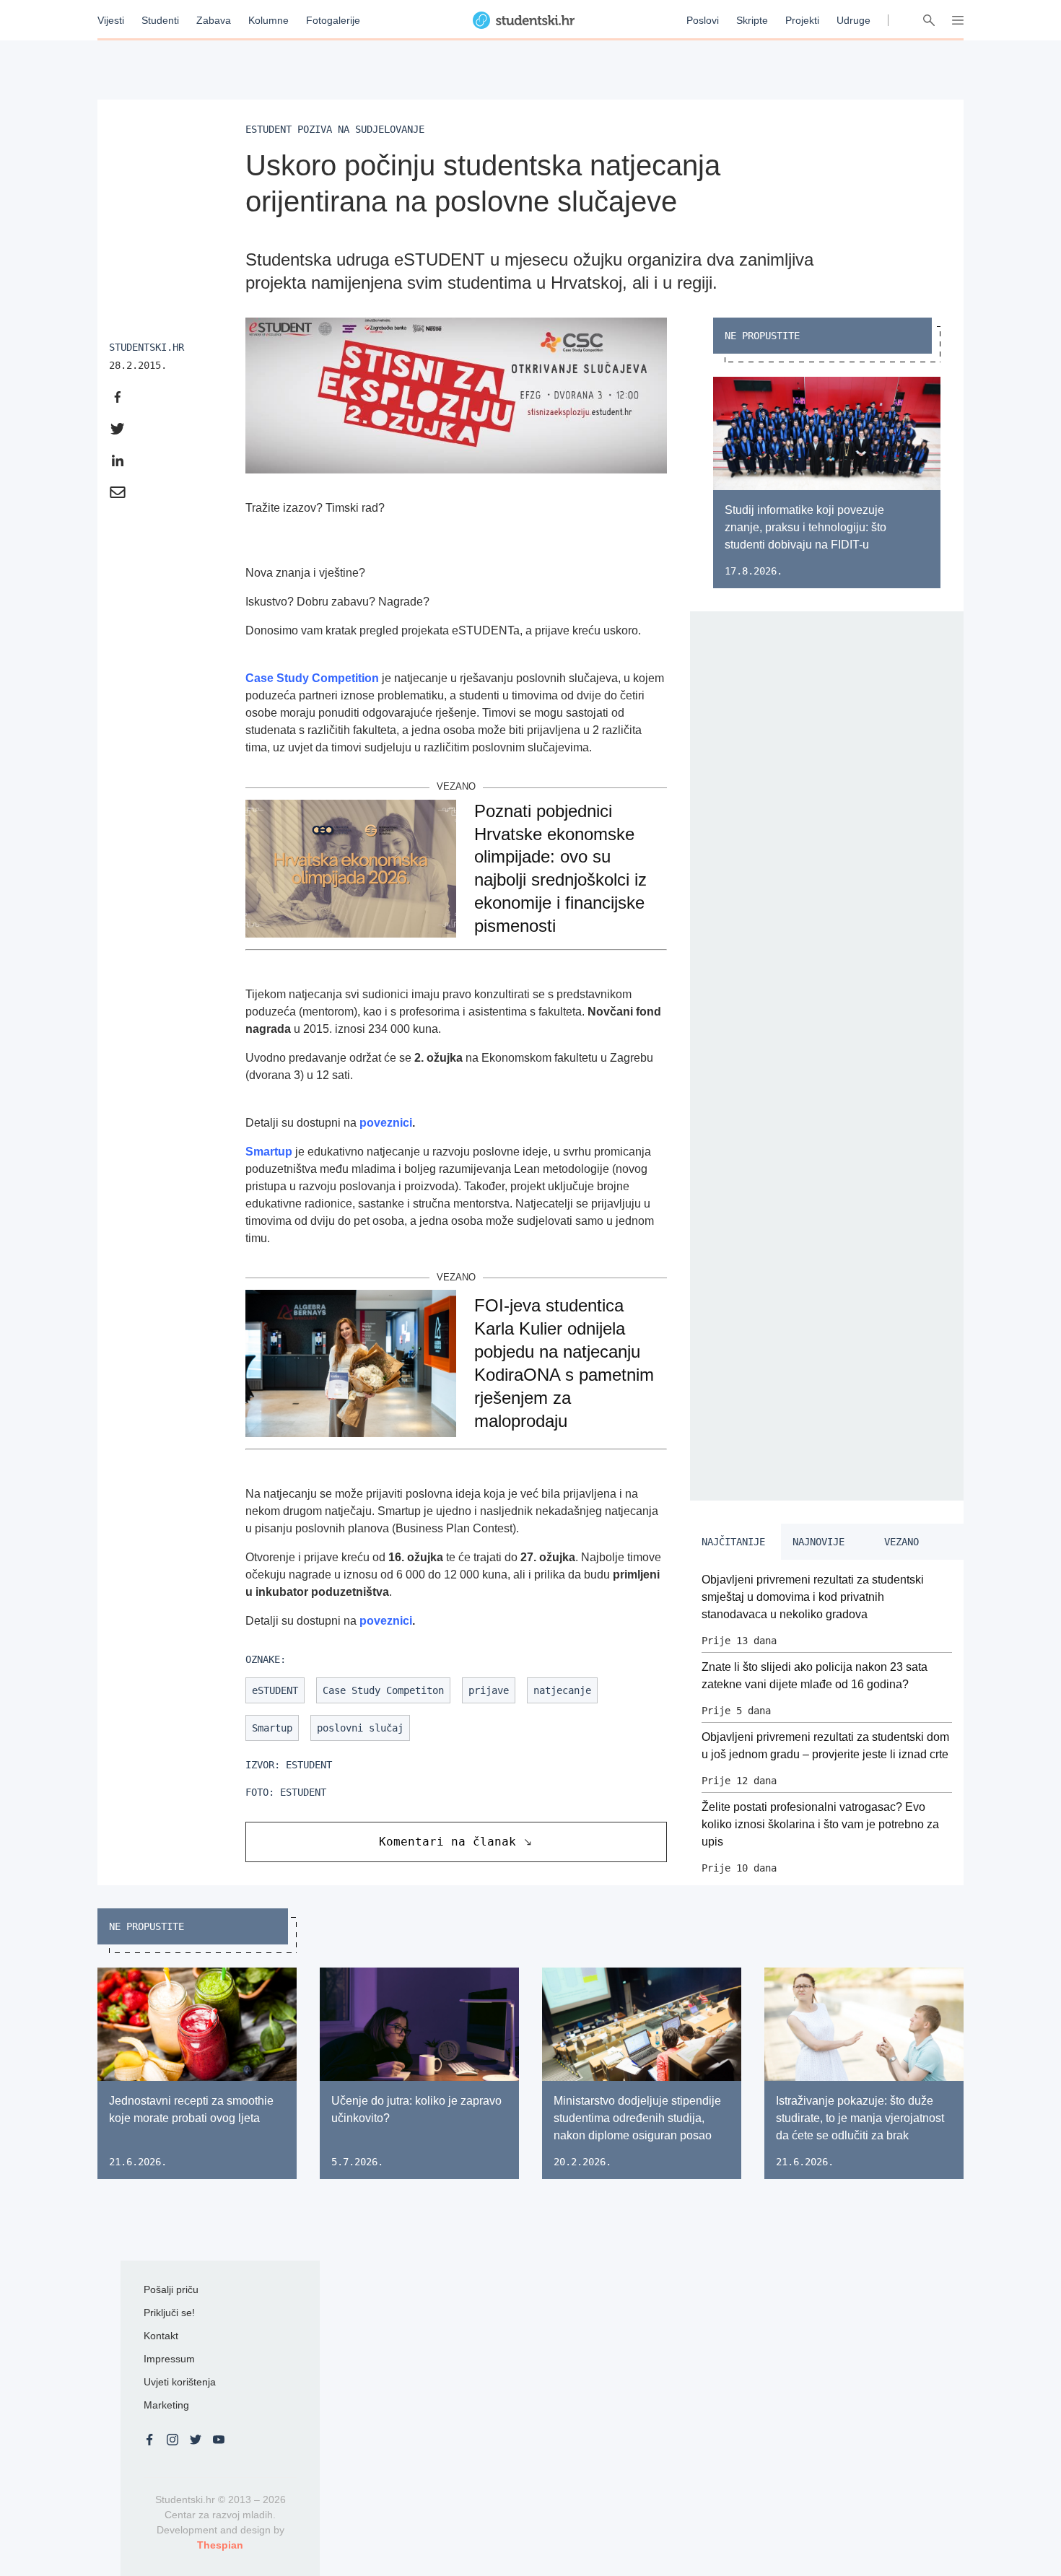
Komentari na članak (447, 1842)
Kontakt (161, 2336)
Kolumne (268, 20)
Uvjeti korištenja (180, 2382)
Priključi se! (169, 2313)
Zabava (214, 20)
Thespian (220, 2545)
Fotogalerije (333, 20)
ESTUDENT (303, 1792)
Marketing (166, 2405)
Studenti (160, 20)
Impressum (169, 2359)
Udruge (853, 20)
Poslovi (703, 20)
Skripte (752, 20)
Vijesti (111, 20)
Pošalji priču (171, 2289)
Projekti (802, 20)
